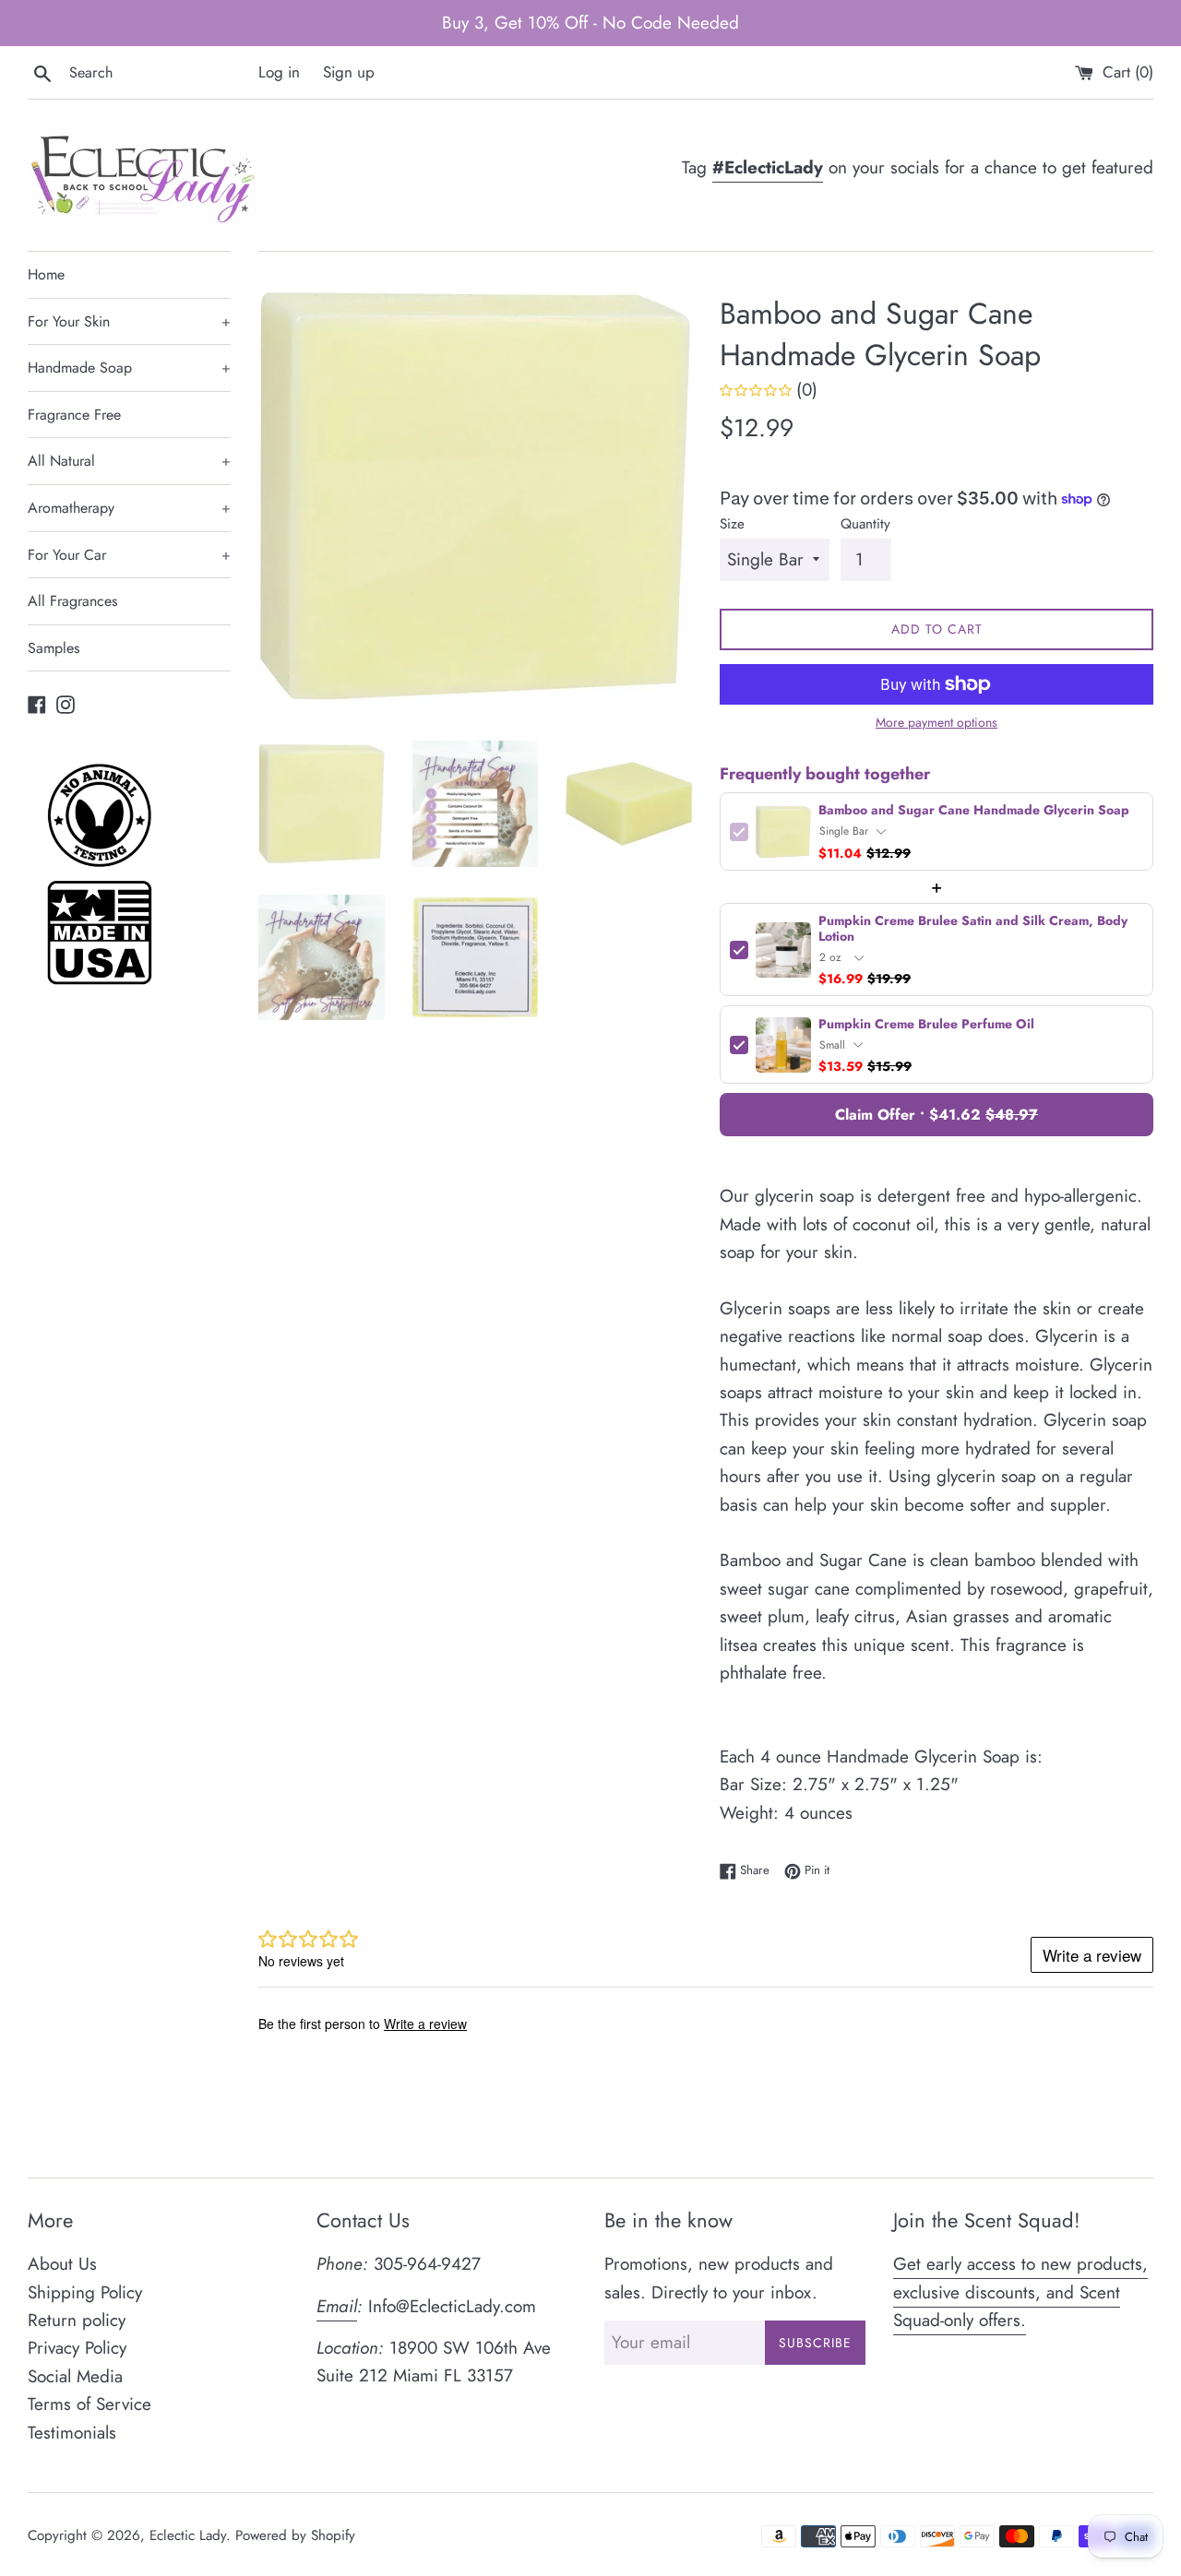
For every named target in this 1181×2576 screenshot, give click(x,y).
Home (46, 274)
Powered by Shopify (295, 2535)
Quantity (865, 524)
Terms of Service (89, 2404)
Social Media (75, 2376)
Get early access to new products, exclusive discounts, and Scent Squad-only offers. (1020, 2292)
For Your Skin (129, 321)
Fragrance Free (74, 415)
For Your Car (129, 555)
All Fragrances (72, 601)
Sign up (349, 72)
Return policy (77, 2320)
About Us (62, 2264)
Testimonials (72, 2433)
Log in (279, 72)
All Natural (129, 461)
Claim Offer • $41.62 (936, 1115)
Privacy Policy (77, 2348)
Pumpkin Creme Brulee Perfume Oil (926, 1024)
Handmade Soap (129, 368)
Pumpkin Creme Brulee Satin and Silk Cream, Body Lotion (973, 929)
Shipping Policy (85, 2292)
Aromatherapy (129, 508)
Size (732, 524)
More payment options (936, 722)
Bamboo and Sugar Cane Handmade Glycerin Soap (974, 810)
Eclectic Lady (188, 2535)
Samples (54, 648)
